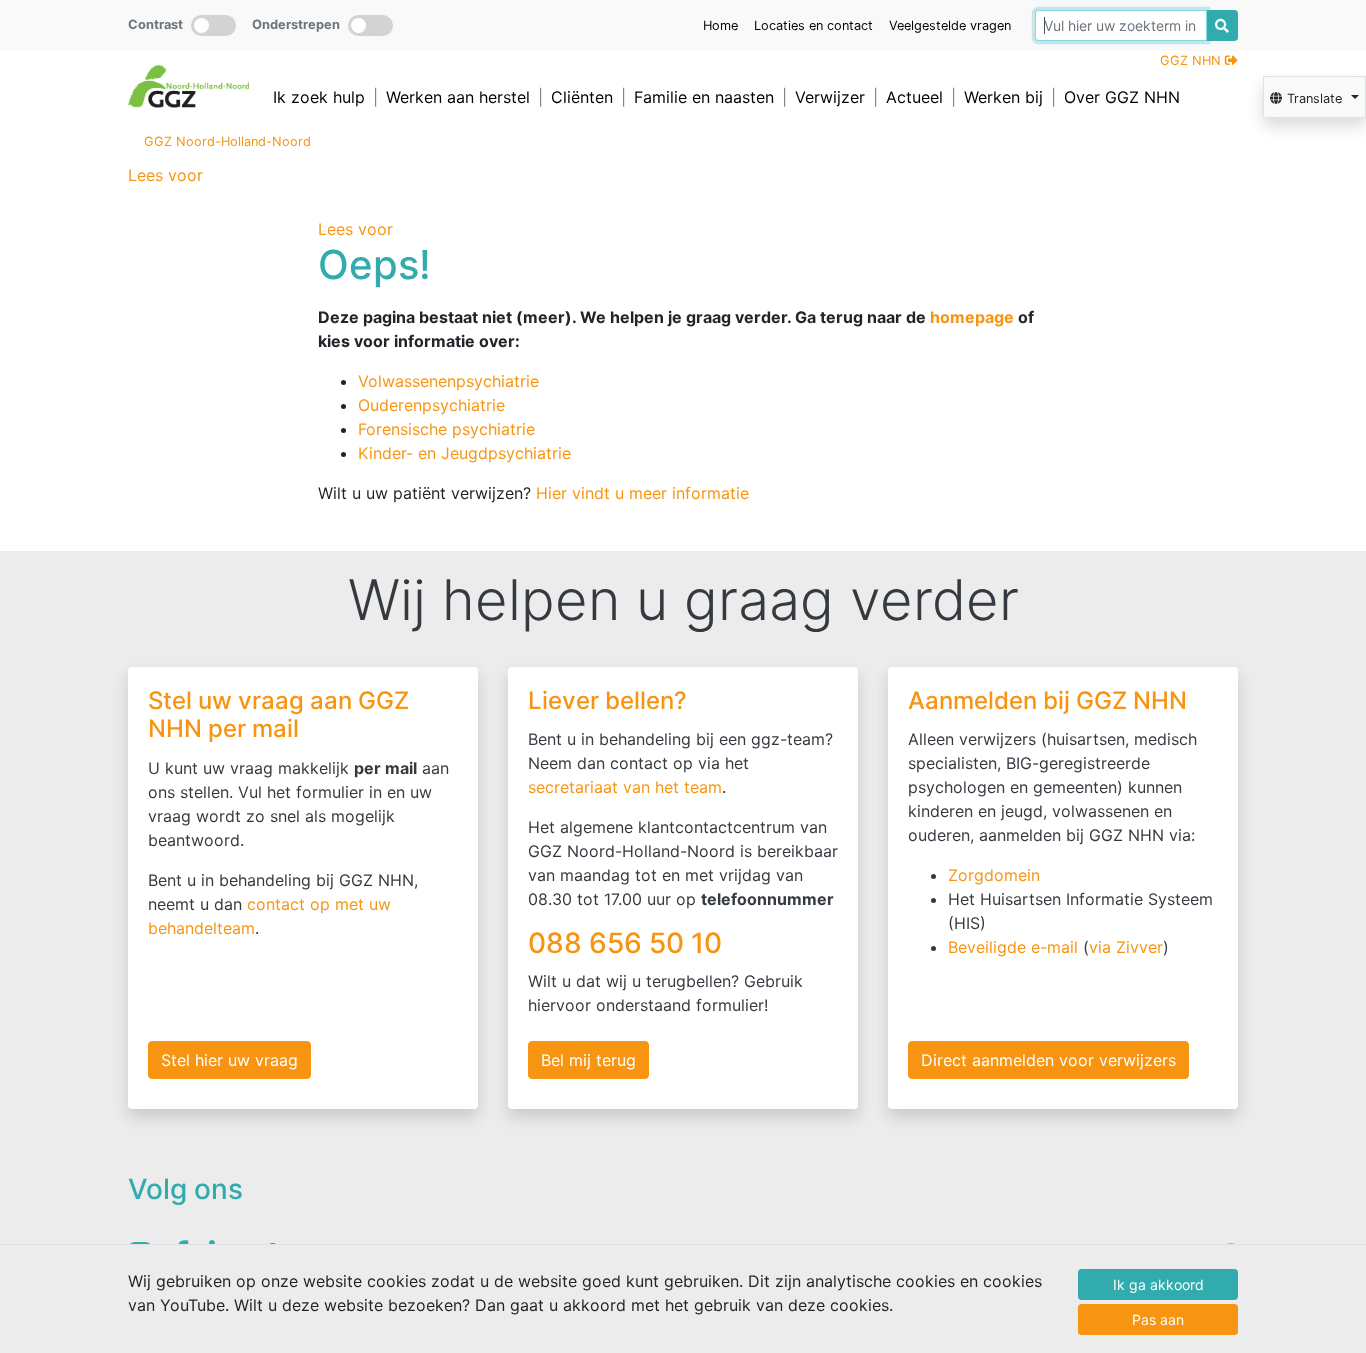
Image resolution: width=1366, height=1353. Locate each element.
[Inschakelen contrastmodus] (213, 25)
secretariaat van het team (625, 787)
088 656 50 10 (628, 943)
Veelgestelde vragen (950, 25)
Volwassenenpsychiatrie (448, 381)
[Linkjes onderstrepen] (370, 25)
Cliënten (582, 97)
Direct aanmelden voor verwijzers (1048, 1060)
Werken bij (1003, 97)
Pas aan (1158, 1319)
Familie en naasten (704, 97)
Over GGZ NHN (1122, 97)
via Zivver (1126, 947)
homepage (972, 317)
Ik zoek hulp (319, 97)
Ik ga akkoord (1158, 1284)
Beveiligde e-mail (1013, 947)
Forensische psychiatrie (446, 429)
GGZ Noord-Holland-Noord (227, 141)
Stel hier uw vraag (229, 1060)
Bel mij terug (588, 1060)
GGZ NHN (1192, 60)
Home (720, 25)
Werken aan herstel (458, 97)
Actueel (914, 97)
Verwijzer (830, 97)
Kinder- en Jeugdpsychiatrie (464, 453)
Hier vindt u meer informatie (642, 493)
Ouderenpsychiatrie (431, 405)
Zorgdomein (994, 875)
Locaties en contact (813, 25)
